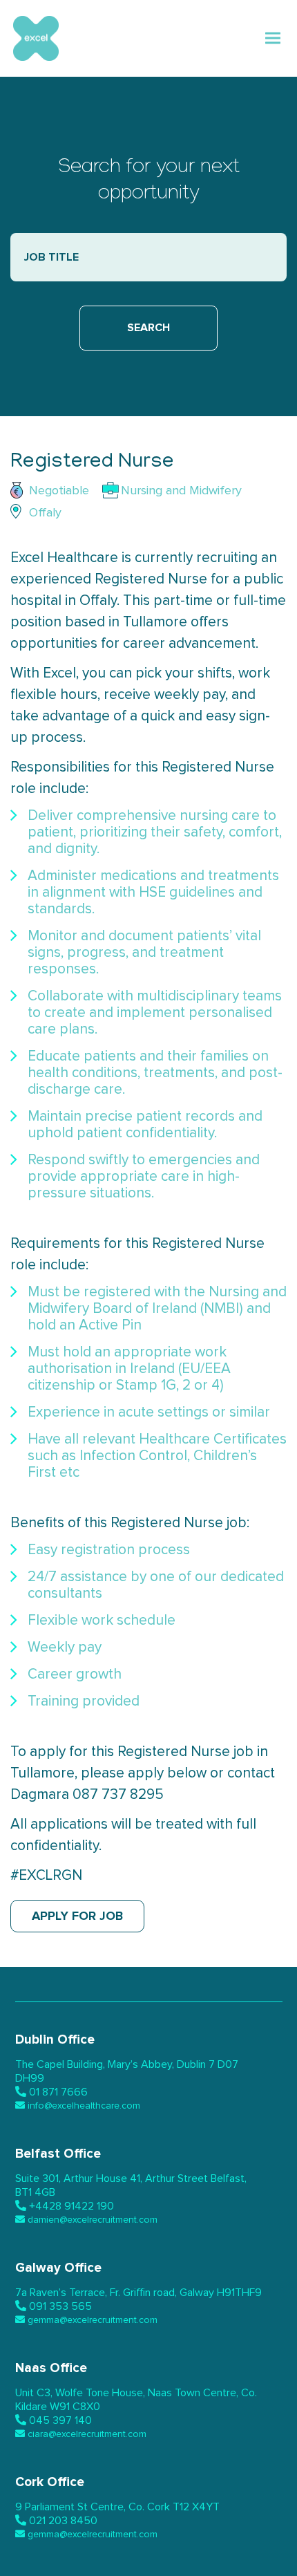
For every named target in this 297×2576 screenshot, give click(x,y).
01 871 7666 (58, 2092)
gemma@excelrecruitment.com (93, 2320)
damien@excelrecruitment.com (93, 2220)
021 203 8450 (63, 2521)
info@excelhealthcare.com (84, 2106)
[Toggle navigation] (273, 38)
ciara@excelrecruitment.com (87, 2434)
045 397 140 (60, 2420)
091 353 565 (60, 2306)
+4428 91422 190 (71, 2206)
